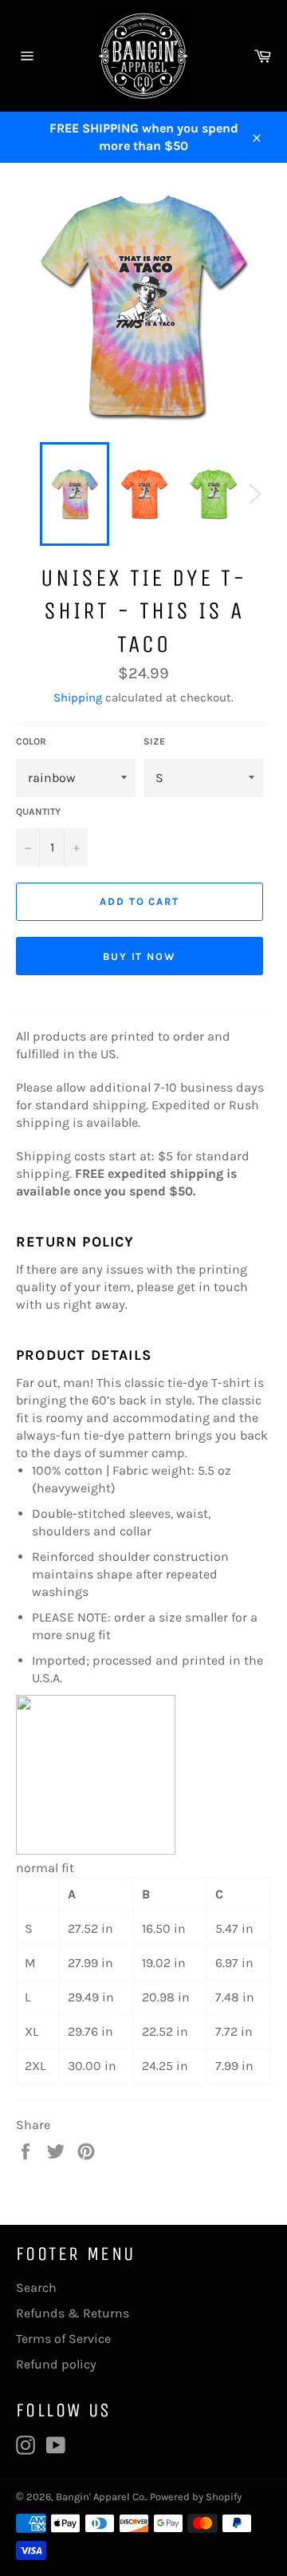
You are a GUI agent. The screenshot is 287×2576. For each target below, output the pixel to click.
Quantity (38, 812)
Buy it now (140, 956)
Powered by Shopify (196, 2497)
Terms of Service (63, 2339)
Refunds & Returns (73, 2313)
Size (154, 741)
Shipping (78, 697)
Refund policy (56, 2364)
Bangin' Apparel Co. (101, 2497)
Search (36, 2288)
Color (31, 741)
